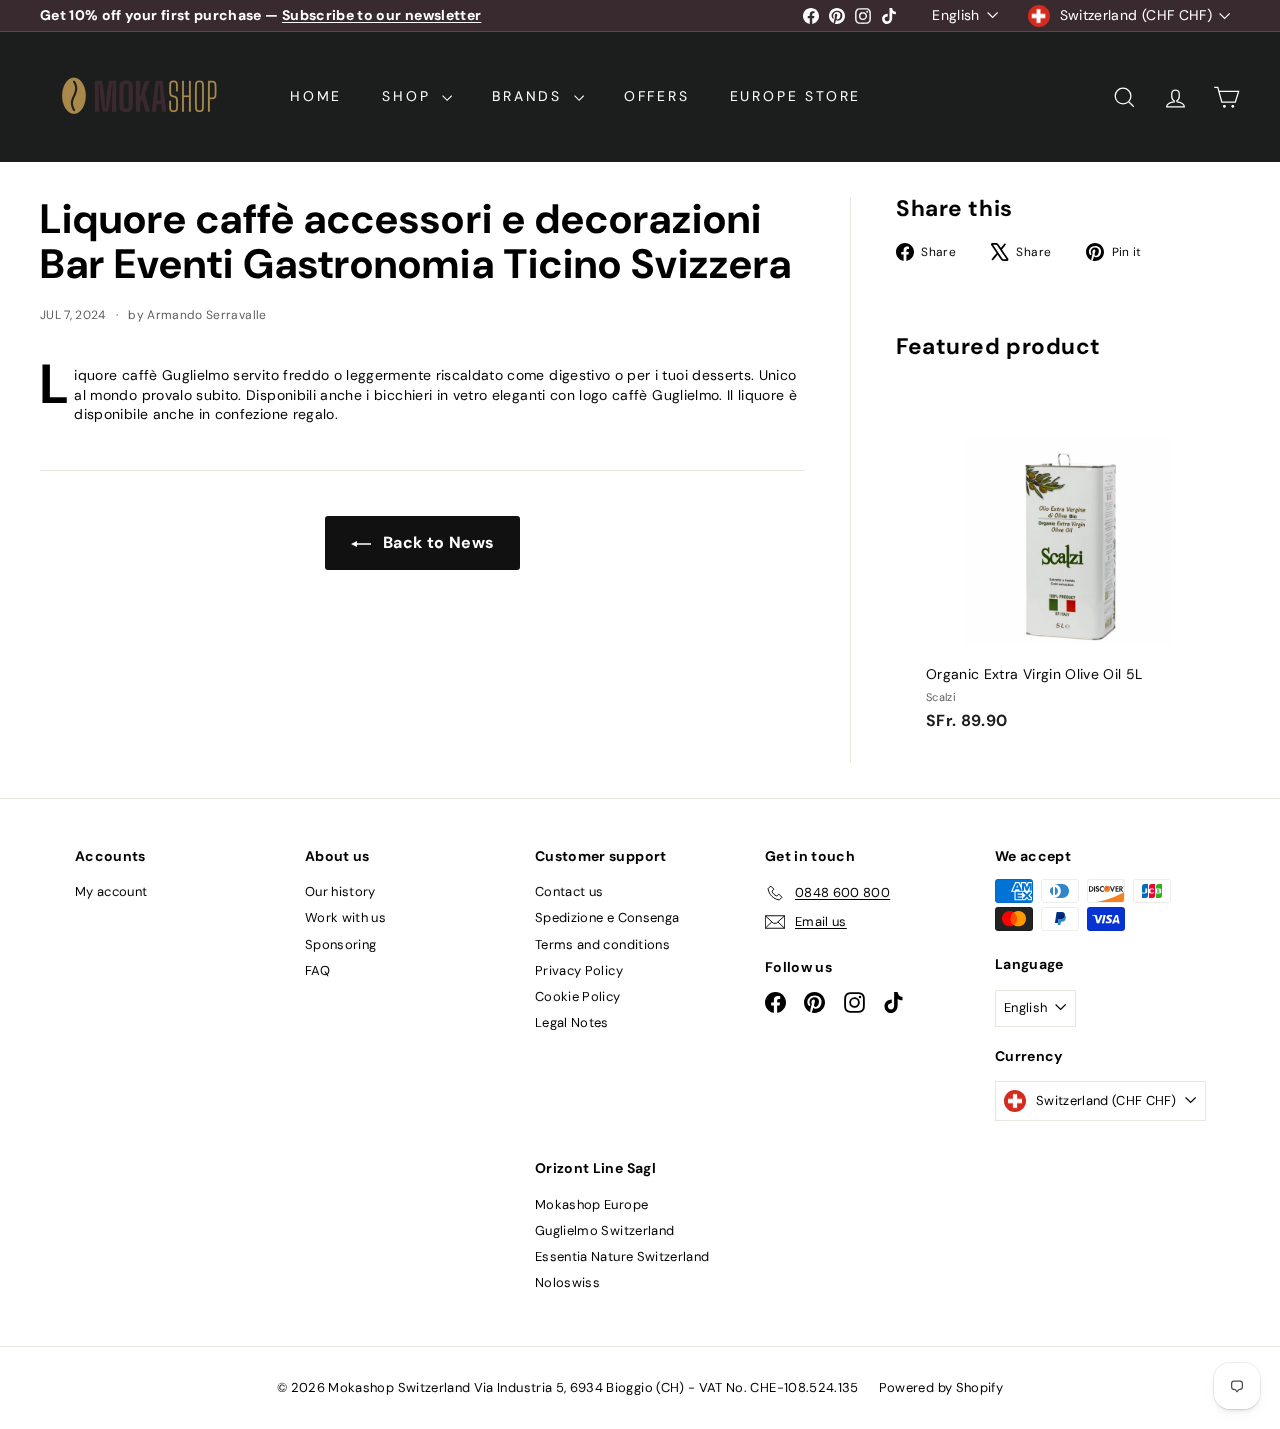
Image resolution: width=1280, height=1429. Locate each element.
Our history (340, 891)
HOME (316, 96)
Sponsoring (341, 944)
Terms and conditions (602, 944)
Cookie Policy (578, 996)
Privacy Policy (579, 970)
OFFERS (657, 96)
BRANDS (530, 96)
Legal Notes (572, 1022)
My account (111, 891)
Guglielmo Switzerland (604, 1230)
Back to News (437, 542)
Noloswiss (567, 1282)
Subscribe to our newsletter (381, 15)
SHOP (409, 96)
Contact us (569, 891)
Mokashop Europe (591, 1204)
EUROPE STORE (796, 96)
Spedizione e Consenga (607, 917)
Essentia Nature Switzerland (622, 1256)
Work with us (345, 917)
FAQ (317, 970)
